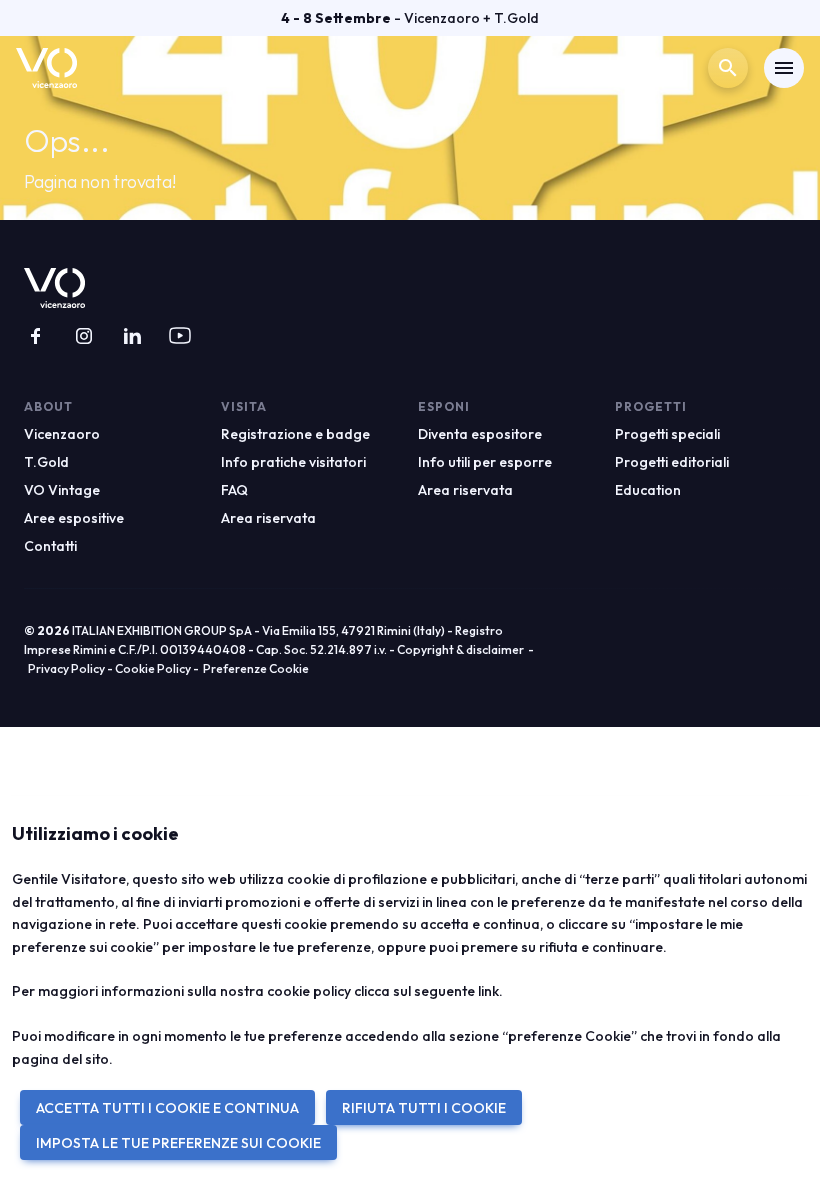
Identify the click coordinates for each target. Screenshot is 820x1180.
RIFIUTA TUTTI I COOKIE (424, 1108)
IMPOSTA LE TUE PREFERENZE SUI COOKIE (178, 1143)
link (488, 991)
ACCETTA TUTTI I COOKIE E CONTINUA (167, 1108)
